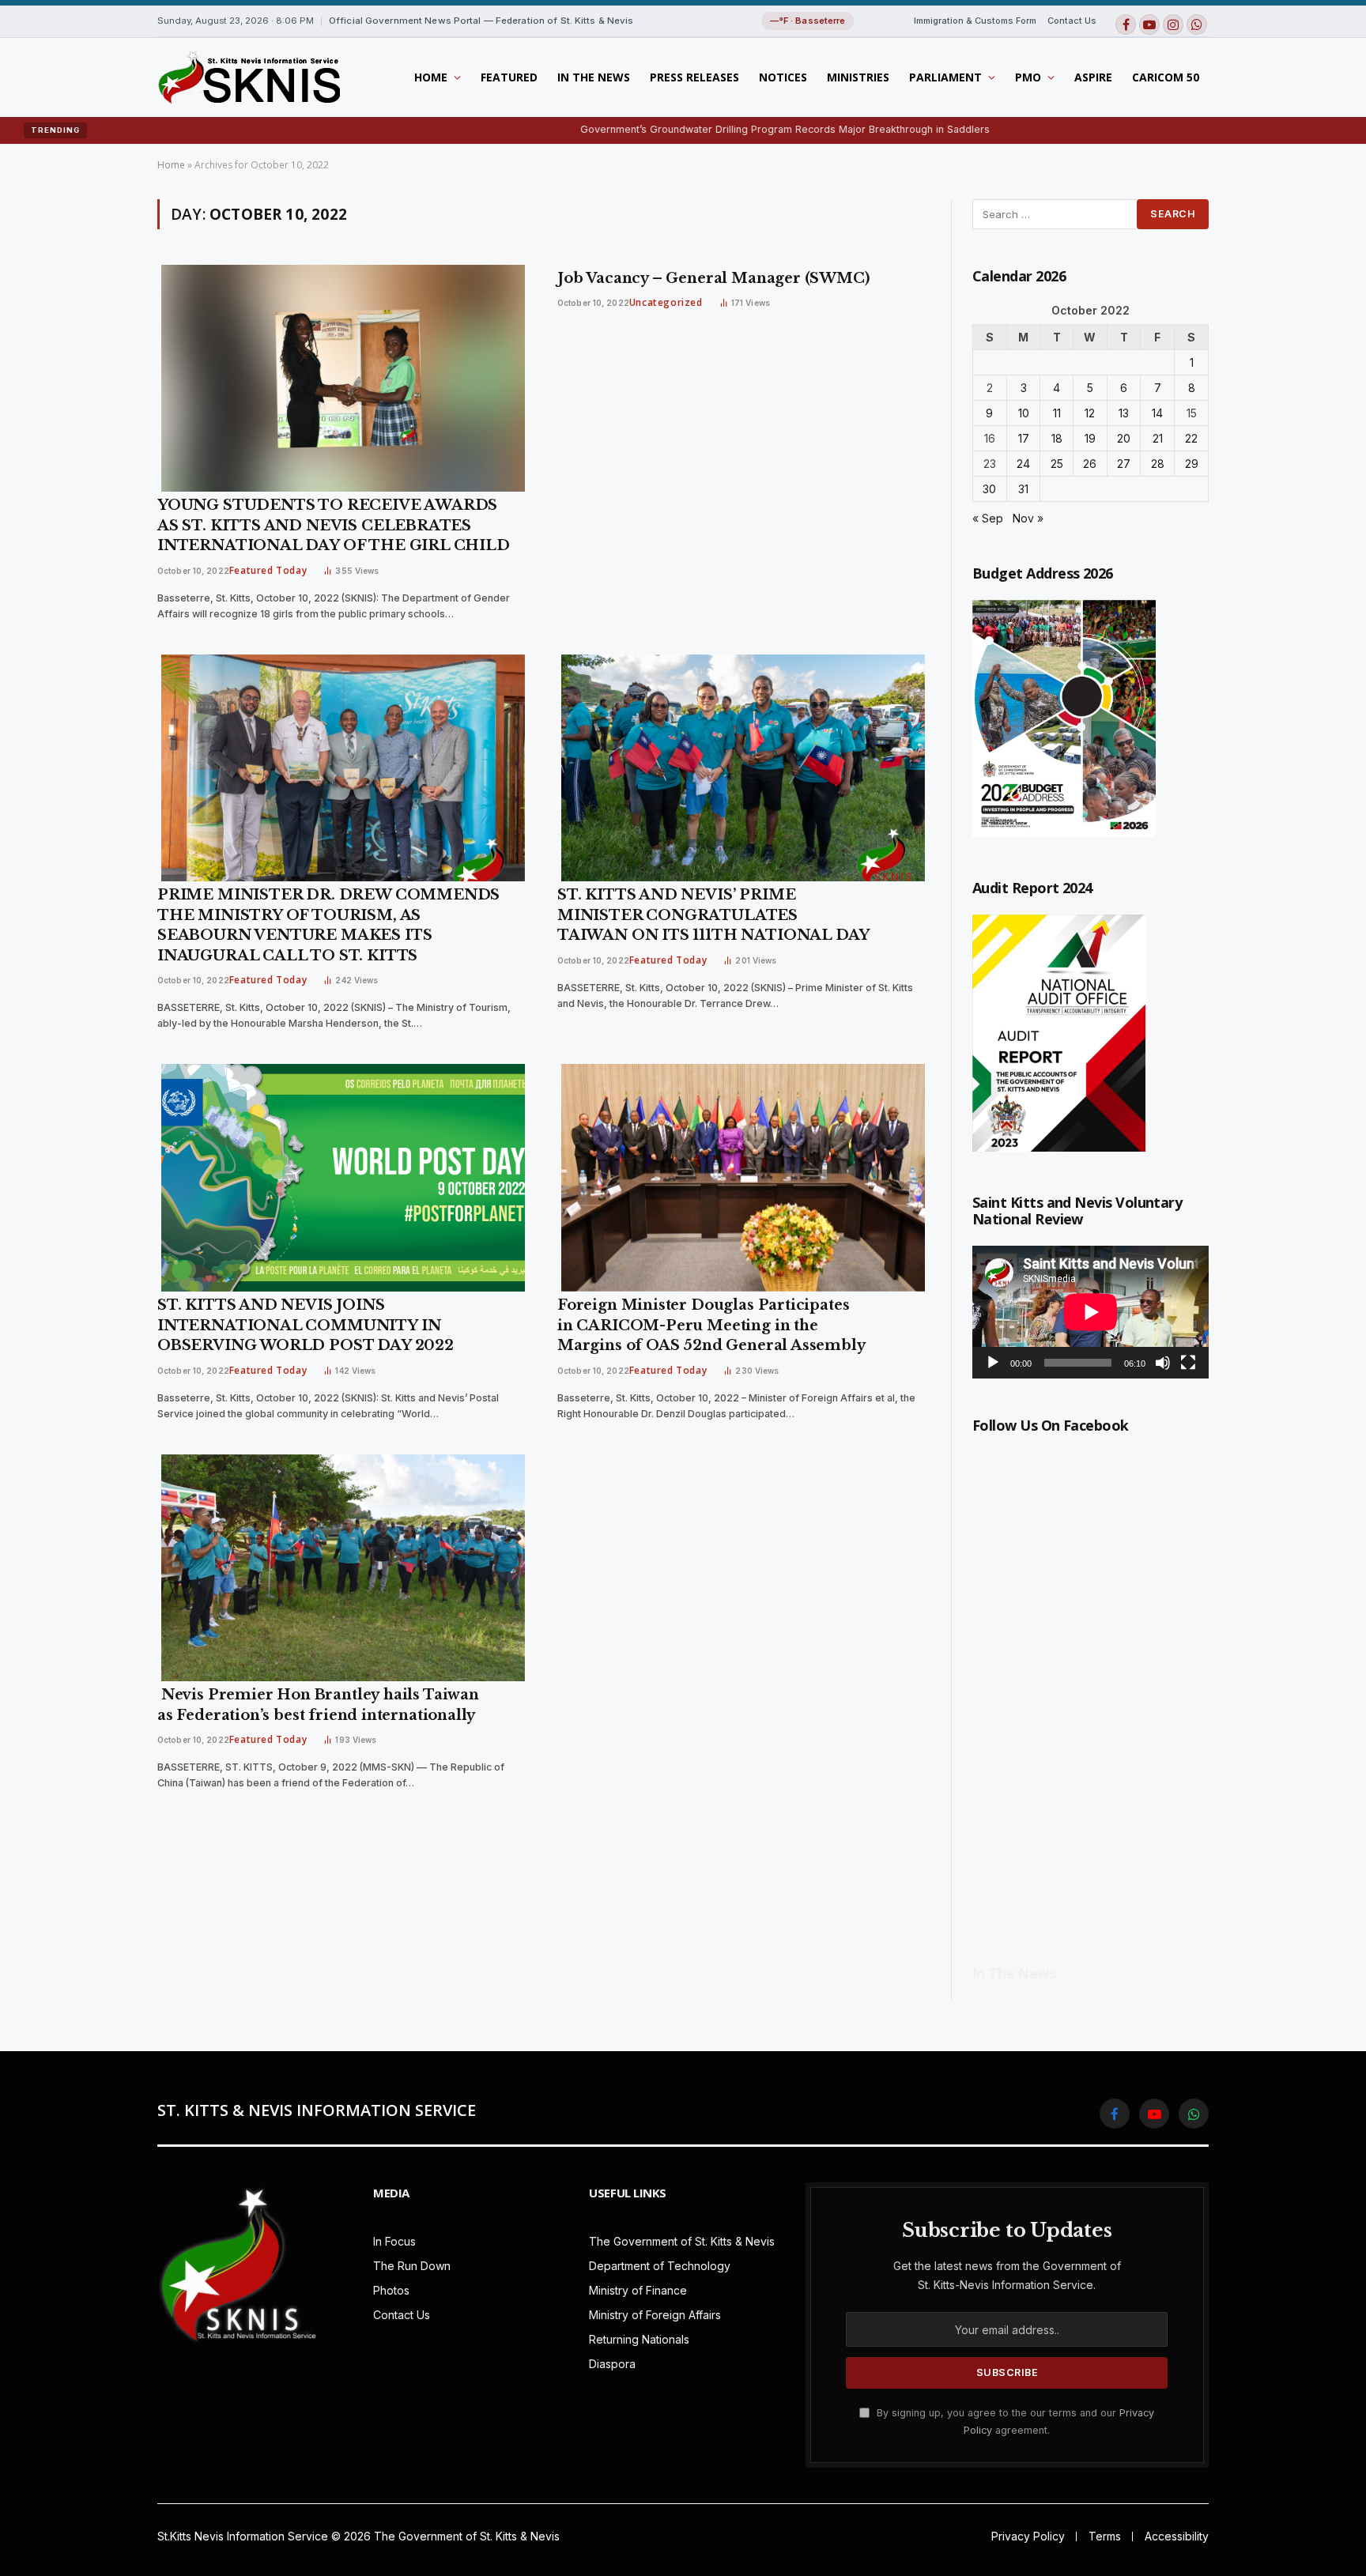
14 (1157, 413)
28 (1158, 464)
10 (1024, 413)
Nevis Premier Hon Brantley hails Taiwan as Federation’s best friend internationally (318, 1705)
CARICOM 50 (1166, 77)
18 (1057, 438)
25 (1057, 464)
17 (1024, 438)
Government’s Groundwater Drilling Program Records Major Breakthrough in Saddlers (676, 129)
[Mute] (1163, 1363)
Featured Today (268, 570)
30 (989, 489)
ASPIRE (1093, 77)
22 (1191, 438)
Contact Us (1072, 21)
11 (1057, 413)
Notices (783, 77)
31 (1023, 489)
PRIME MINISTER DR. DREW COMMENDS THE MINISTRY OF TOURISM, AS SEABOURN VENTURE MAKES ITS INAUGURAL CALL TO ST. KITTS (328, 925)
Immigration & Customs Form (975, 21)
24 (1023, 464)
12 (1090, 413)
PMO (1028, 77)
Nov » (1028, 518)
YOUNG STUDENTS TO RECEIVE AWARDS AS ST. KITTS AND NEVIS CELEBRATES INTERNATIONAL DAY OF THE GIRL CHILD (336, 525)
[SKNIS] (249, 77)
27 (1124, 464)
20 (1124, 438)
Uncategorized (666, 302)
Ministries (858, 77)
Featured (509, 77)
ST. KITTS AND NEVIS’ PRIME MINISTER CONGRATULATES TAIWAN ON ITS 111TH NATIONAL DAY (713, 915)
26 (1090, 464)
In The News (594, 77)
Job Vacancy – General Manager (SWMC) (713, 278)
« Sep (988, 518)
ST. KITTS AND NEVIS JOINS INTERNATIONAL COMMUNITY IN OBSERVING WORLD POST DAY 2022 (308, 1325)
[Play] (993, 1363)
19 (1090, 438)
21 (1158, 438)
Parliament (945, 77)
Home (431, 77)
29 (1192, 464)
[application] (1091, 1312)
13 (1124, 413)
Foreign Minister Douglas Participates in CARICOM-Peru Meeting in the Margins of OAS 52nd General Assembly (711, 1325)
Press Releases (694, 77)
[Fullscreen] (1188, 1363)
